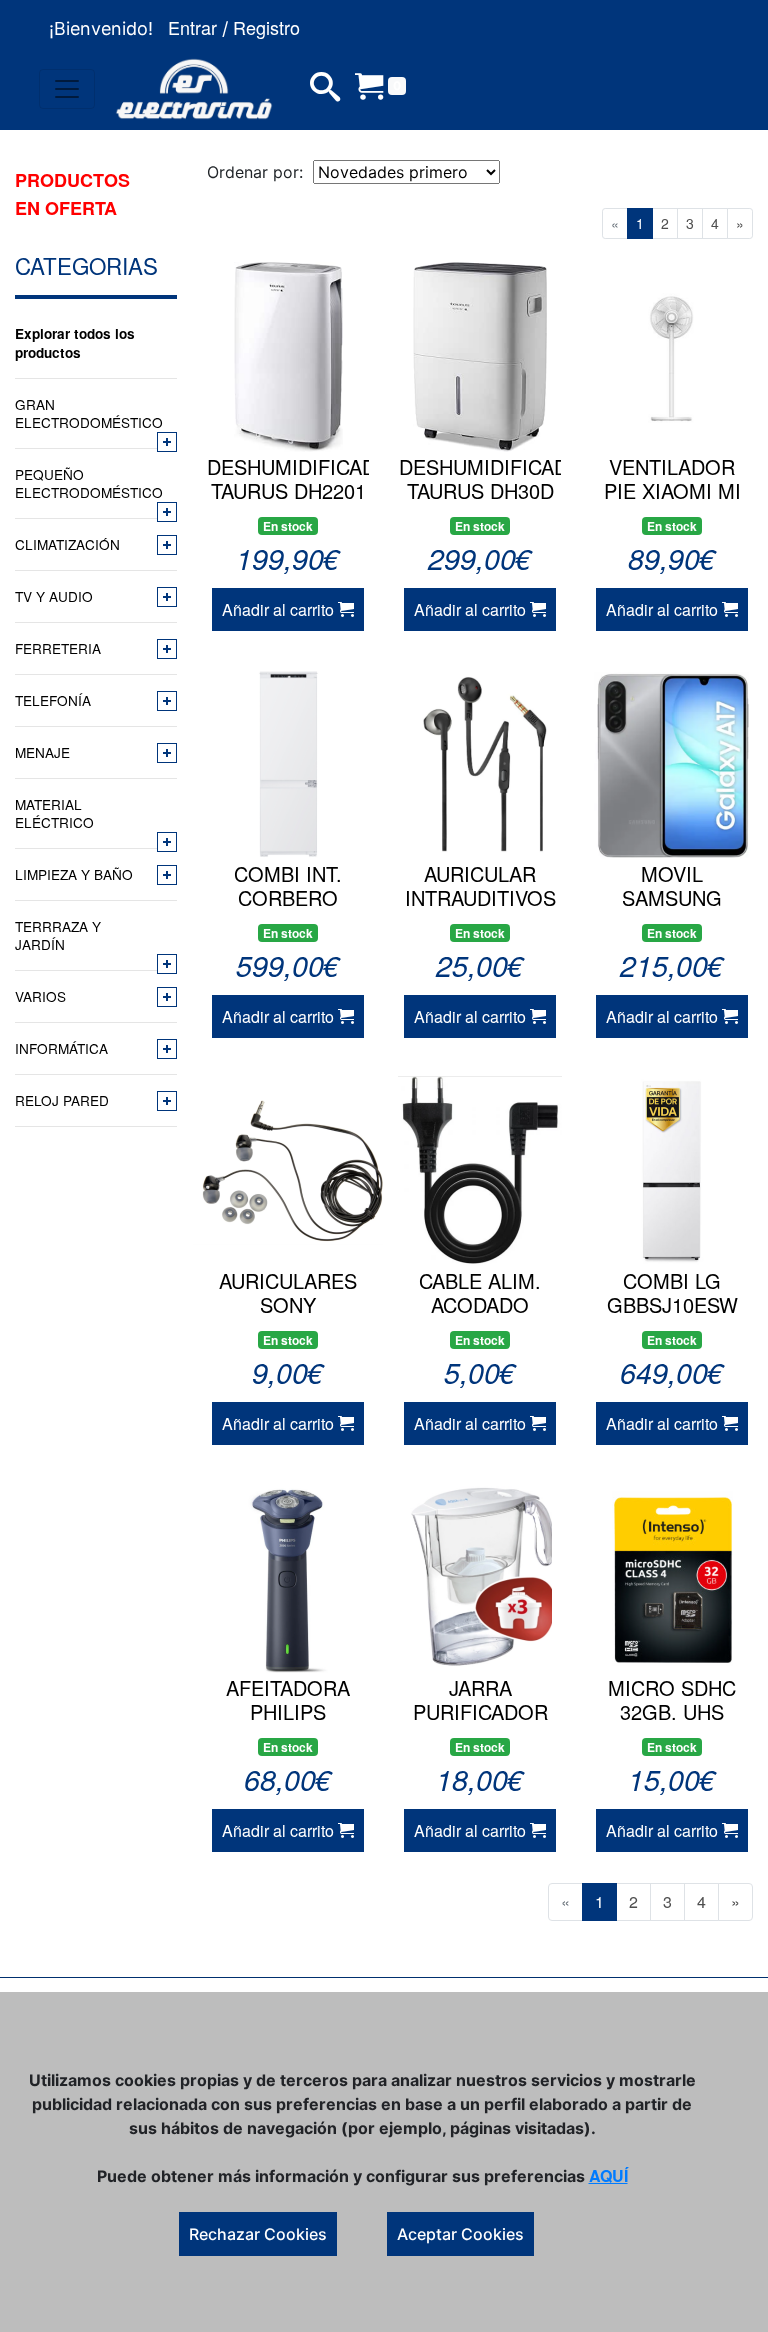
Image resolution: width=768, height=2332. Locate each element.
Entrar (192, 27)
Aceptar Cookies (460, 2234)
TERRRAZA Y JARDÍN (58, 935)
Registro (266, 27)
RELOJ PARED (62, 1100)
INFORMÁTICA (61, 1048)
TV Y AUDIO (54, 596)
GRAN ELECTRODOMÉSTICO (84, 413)
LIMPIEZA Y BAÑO (74, 874)
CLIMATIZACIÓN (67, 544)
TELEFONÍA (53, 700)
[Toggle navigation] (67, 89)
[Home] (194, 89)
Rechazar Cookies (258, 2234)
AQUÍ (608, 2175)
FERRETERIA (58, 648)
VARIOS (40, 996)
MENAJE (42, 752)
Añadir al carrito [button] (280, 609)
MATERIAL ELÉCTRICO (54, 813)
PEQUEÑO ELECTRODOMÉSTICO (84, 483)
